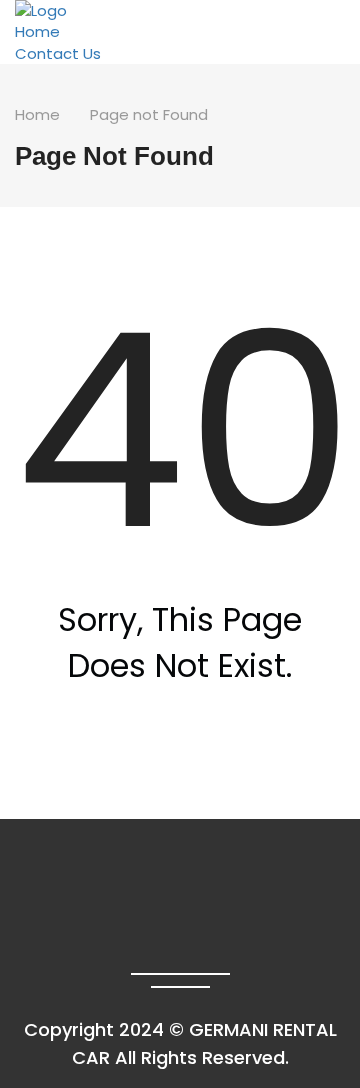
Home (37, 31)
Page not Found (149, 114)
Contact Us (58, 53)
